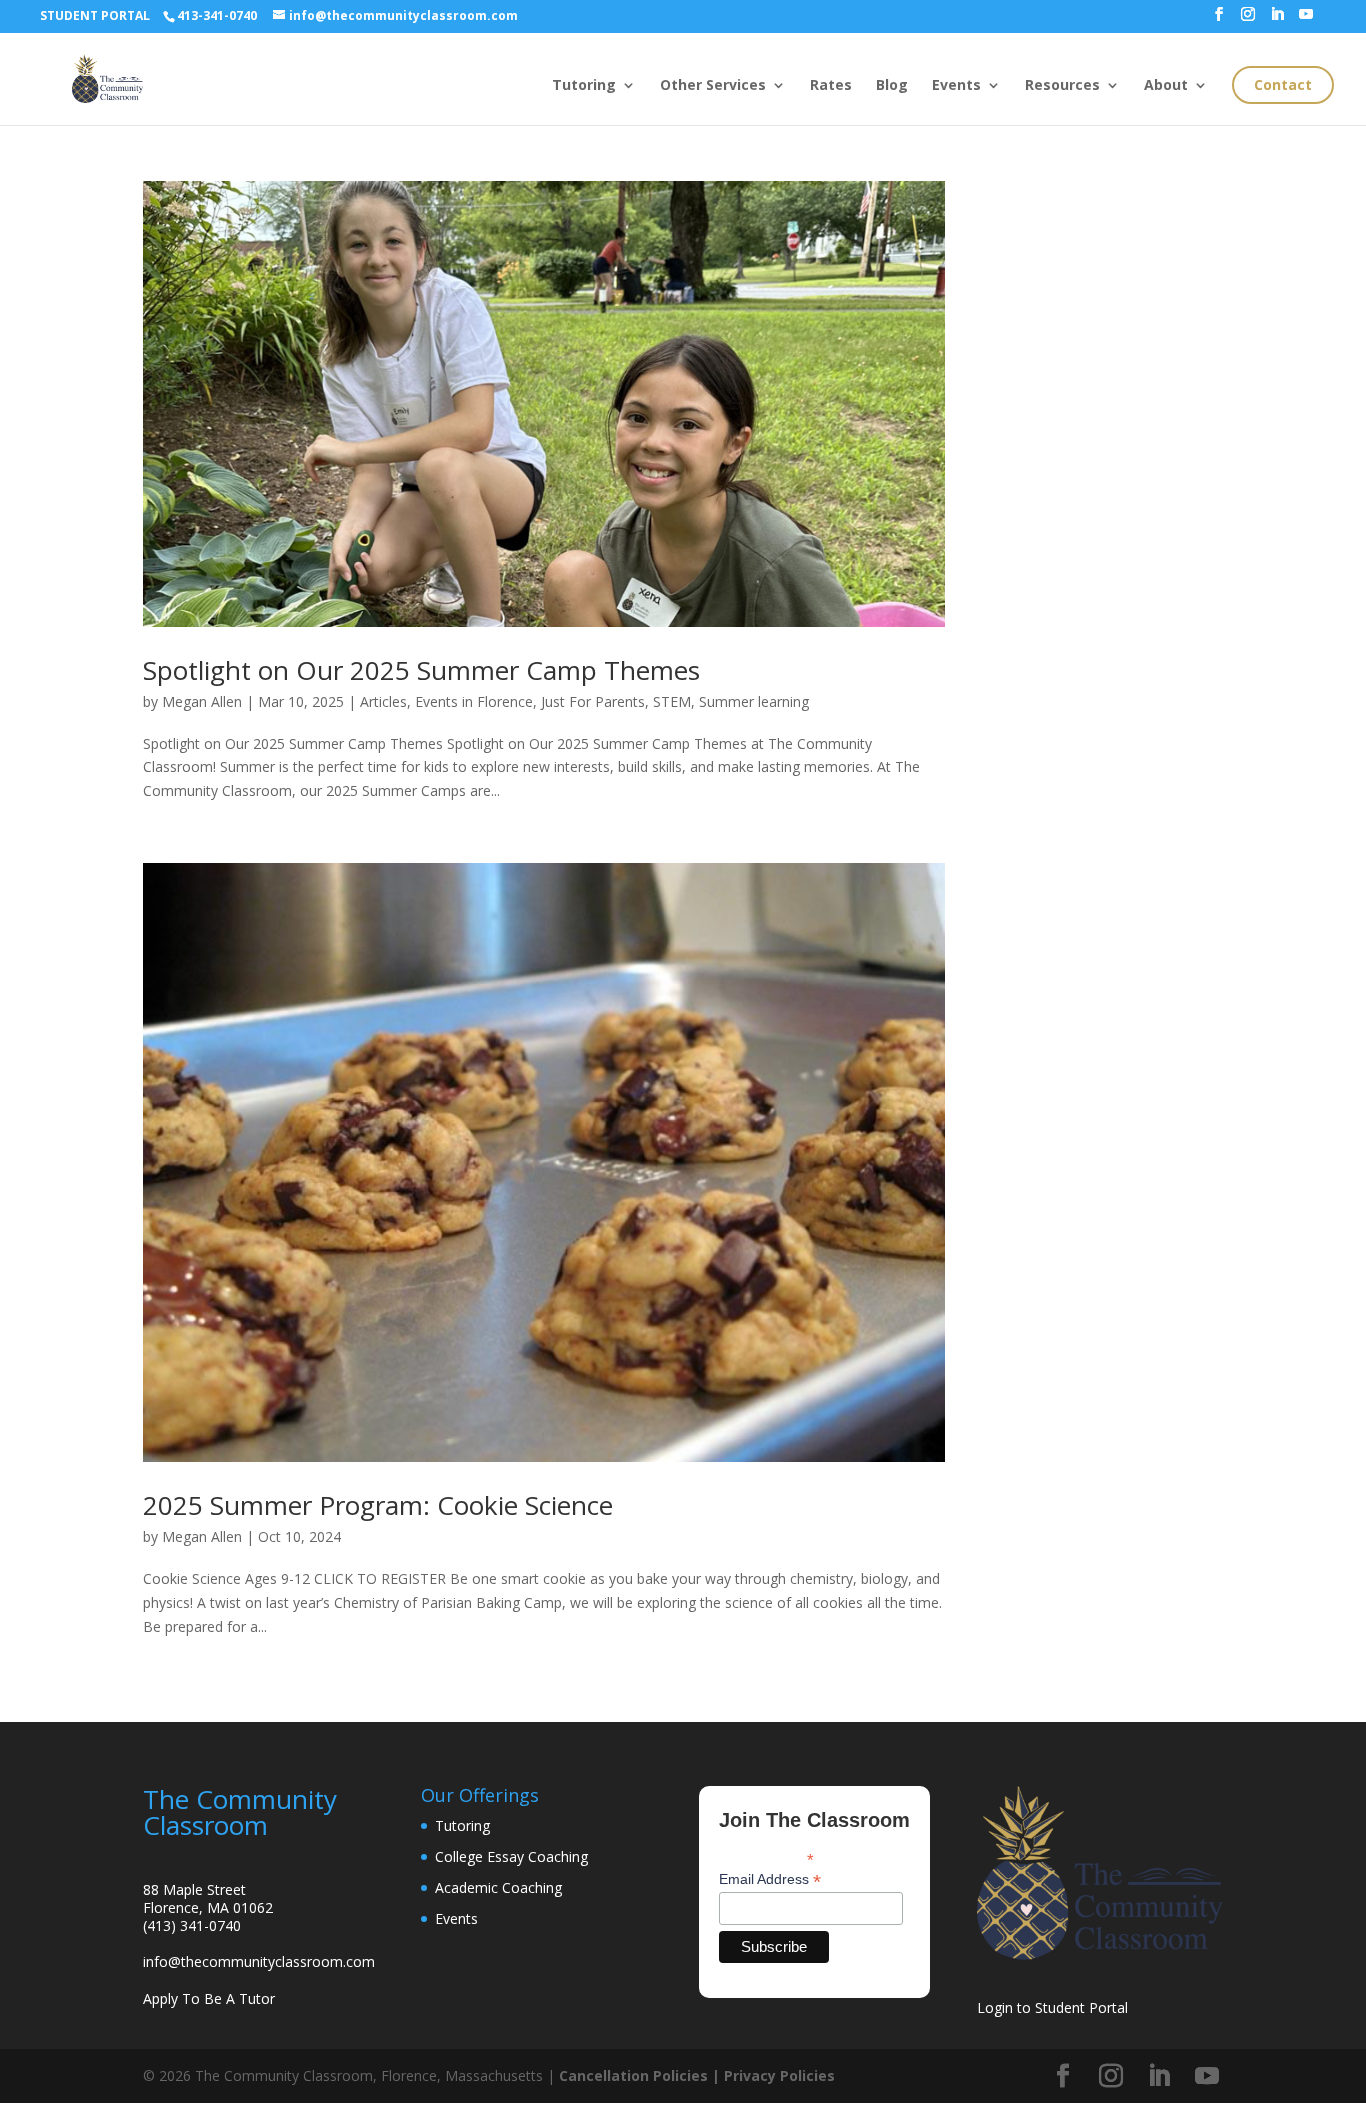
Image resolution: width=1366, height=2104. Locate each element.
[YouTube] (1306, 20)
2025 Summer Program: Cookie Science (378, 1505)
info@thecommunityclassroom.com (259, 1961)
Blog (892, 86)
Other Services (713, 86)
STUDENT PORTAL (95, 15)
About (1166, 86)
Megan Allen (202, 701)
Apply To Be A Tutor (209, 1998)
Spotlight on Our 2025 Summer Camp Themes (421, 670)
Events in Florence (474, 701)
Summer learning (754, 701)
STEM (672, 701)
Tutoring (584, 86)
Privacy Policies (779, 2075)
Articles (383, 701)
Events (956, 86)
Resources (1062, 86)
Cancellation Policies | (641, 2075)
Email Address (770, 1879)
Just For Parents (593, 701)
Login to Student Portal (1052, 2007)
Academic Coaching (498, 1887)
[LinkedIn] (1277, 20)
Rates (831, 86)
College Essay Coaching (511, 1856)
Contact (1283, 84)
